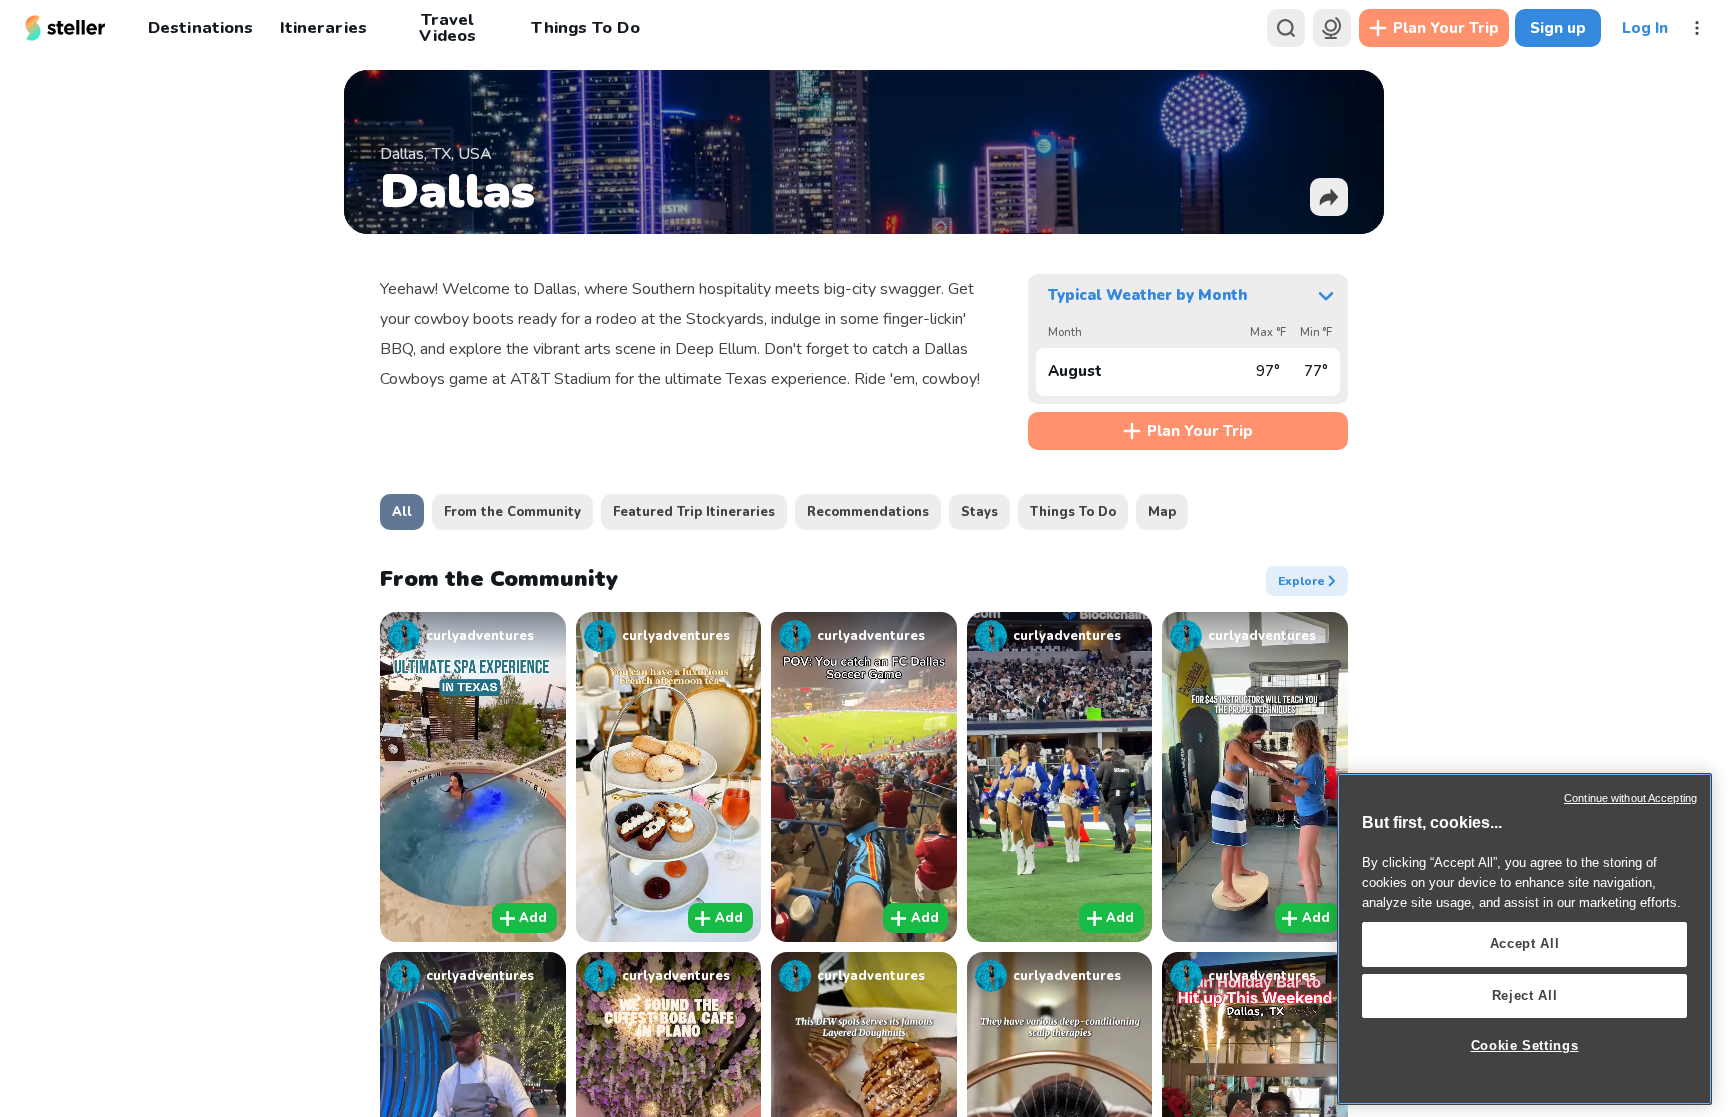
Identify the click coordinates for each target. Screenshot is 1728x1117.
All (402, 512)
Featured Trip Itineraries (694, 512)
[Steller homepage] (65, 28)
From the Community (512, 512)
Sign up (1558, 28)
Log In (1645, 28)
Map (1162, 512)
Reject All (1525, 995)
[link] (473, 636)
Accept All (1525, 943)
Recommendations (868, 512)
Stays (979, 512)
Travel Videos (447, 28)
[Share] (1329, 197)
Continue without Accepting (1630, 798)
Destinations (200, 27)
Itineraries (323, 27)
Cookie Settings (1525, 1045)
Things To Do (585, 27)
